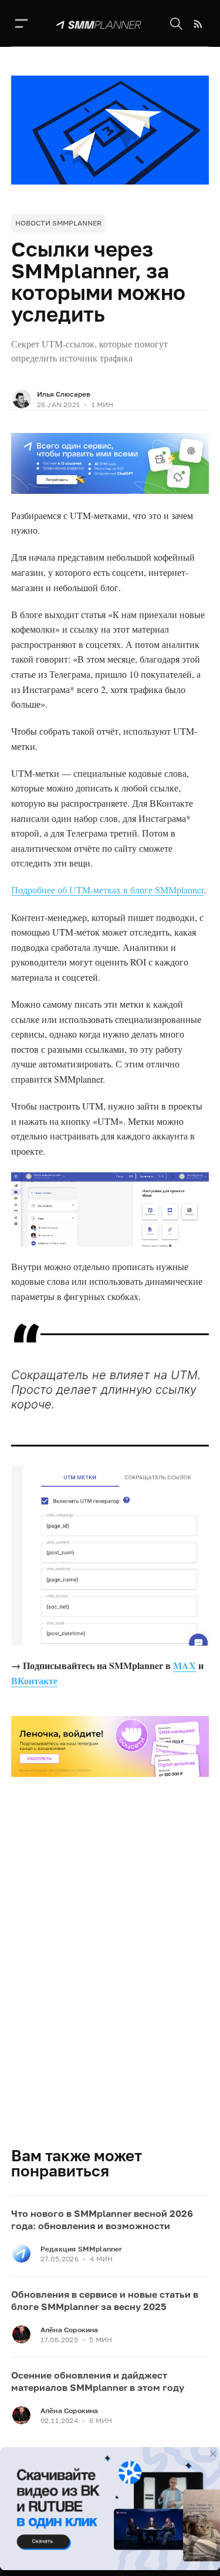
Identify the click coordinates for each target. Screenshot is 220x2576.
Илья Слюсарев (64, 394)
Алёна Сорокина (70, 2330)
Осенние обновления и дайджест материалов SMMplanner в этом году (98, 2381)
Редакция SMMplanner (82, 2249)
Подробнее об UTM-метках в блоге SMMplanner (107, 890)
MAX (185, 1665)
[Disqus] (110, 1978)
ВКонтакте (34, 1681)
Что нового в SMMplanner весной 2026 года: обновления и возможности (102, 2220)
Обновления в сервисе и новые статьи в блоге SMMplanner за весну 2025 (105, 2301)
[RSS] (198, 24)
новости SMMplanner (58, 223)
